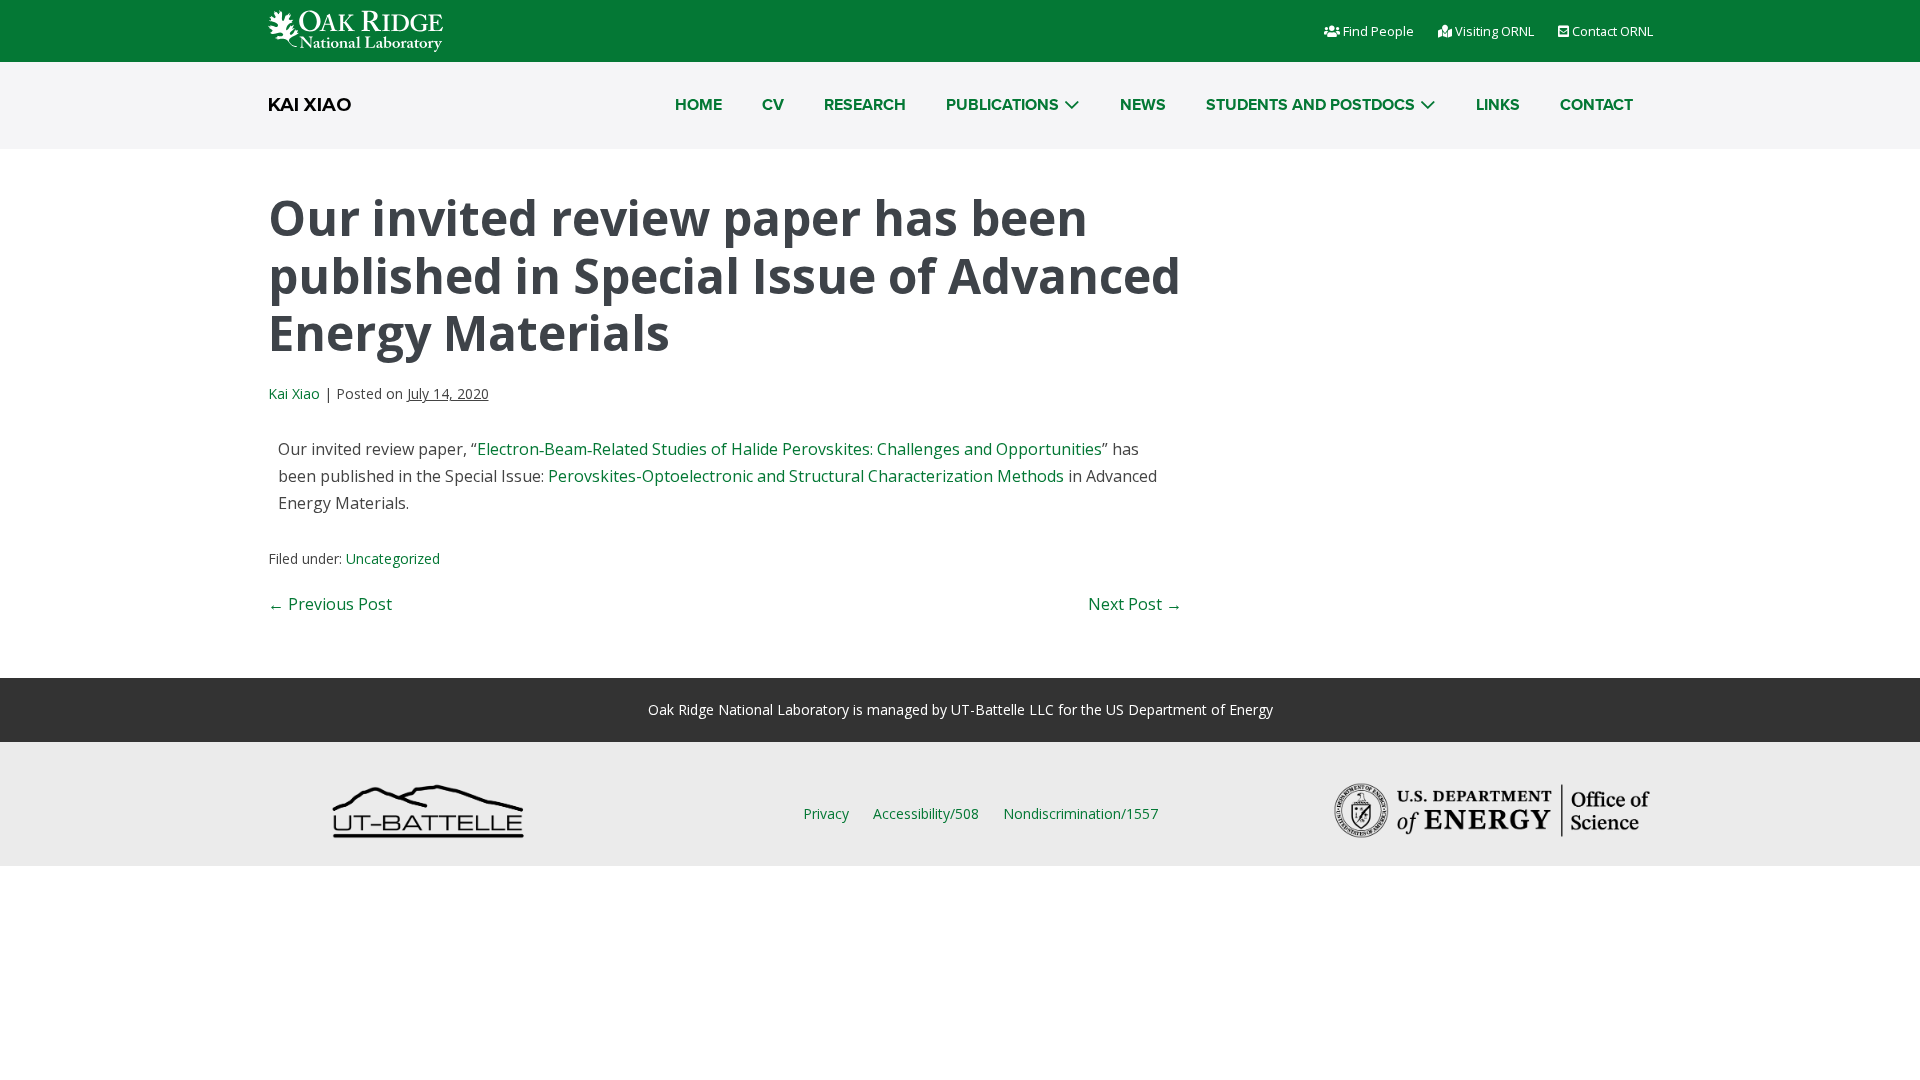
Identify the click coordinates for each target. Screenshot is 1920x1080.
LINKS (1498, 105)
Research (865, 105)
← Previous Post (330, 604)
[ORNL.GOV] (355, 29)
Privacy (826, 813)
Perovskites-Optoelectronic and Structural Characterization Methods (806, 476)
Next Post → (1135, 604)
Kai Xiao (310, 105)
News (1143, 105)
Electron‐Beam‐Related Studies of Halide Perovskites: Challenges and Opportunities (789, 449)
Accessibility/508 (926, 813)
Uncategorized (393, 558)
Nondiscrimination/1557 (1080, 813)
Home (698, 105)
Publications (1002, 105)
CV (773, 105)
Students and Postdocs (1310, 105)
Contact (1596, 105)
